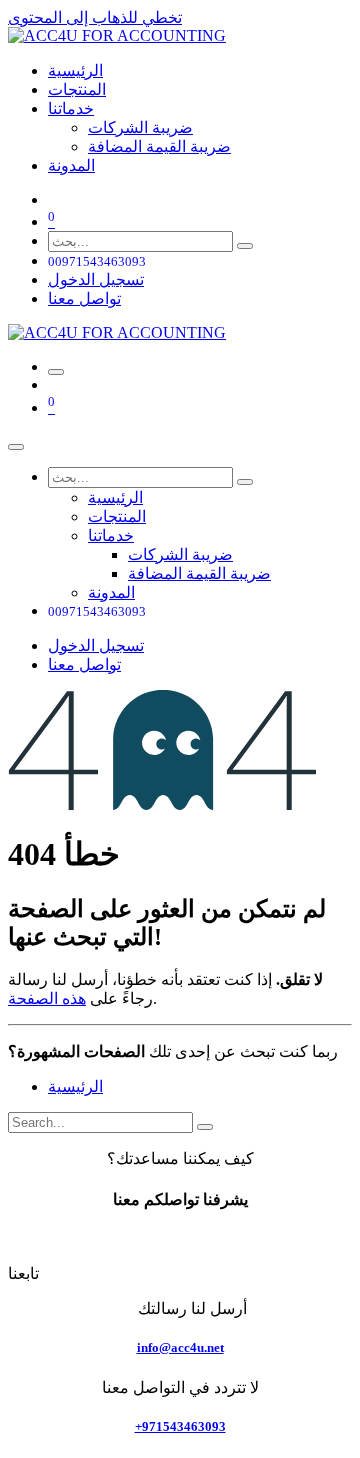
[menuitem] (75, 70)
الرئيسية (75, 1086)
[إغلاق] (16, 447)
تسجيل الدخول (96, 279)
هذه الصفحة (47, 998)
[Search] (205, 1127)
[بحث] (245, 246)
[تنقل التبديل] (56, 372)
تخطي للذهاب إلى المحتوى (95, 17)
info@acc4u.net (180, 1347)
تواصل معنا (84, 298)
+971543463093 (180, 1426)
